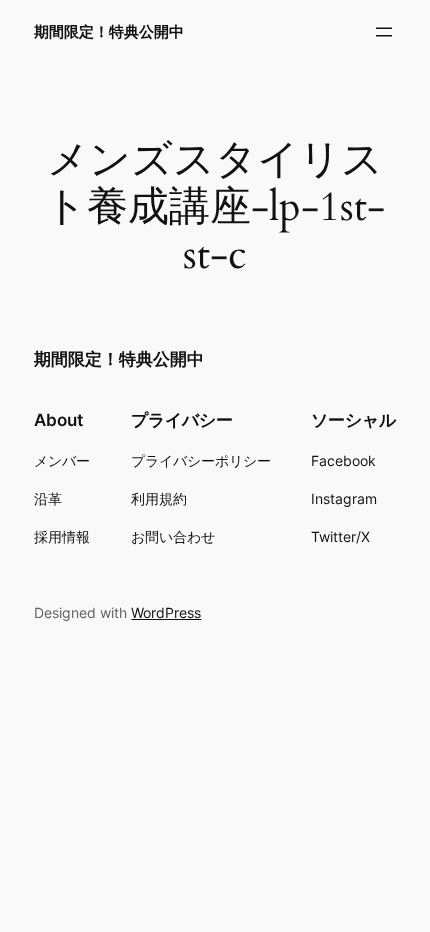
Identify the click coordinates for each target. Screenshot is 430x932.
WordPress (166, 612)
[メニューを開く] (384, 32)
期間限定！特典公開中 (109, 32)
